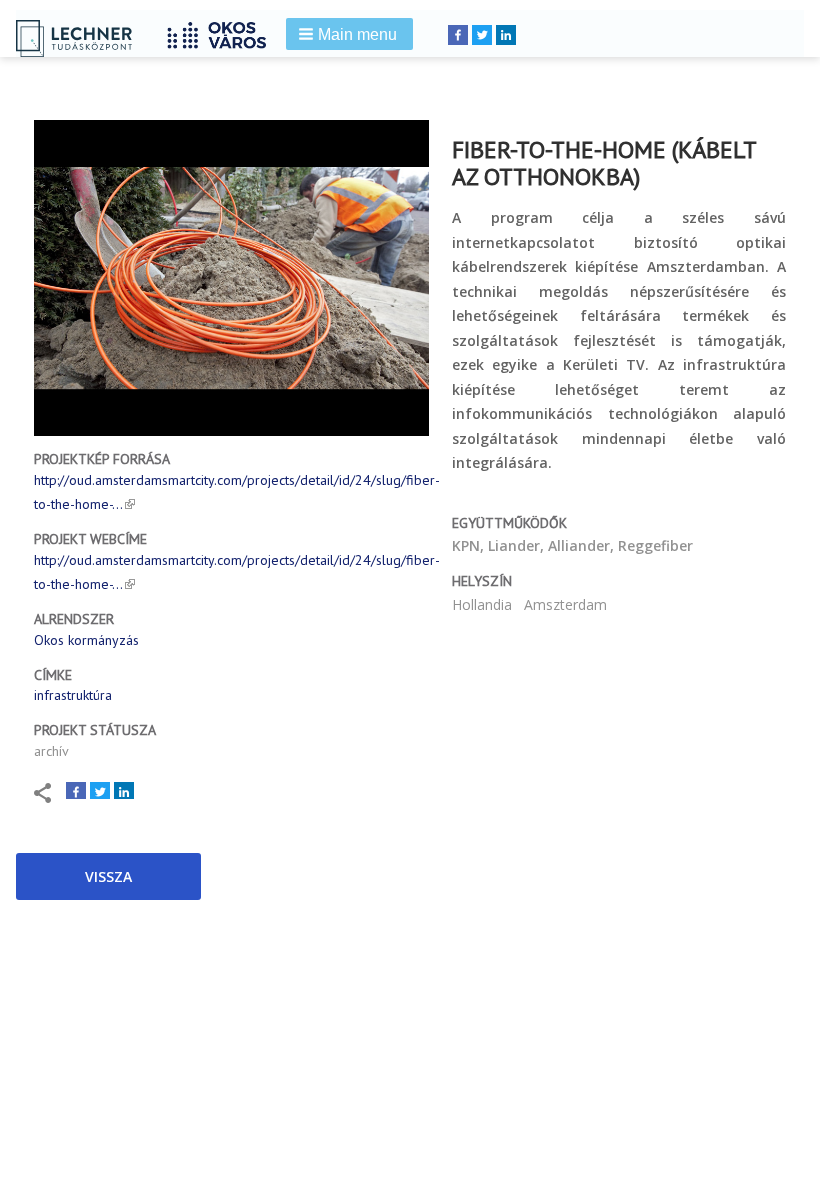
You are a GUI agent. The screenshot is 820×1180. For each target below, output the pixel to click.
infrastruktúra (73, 695)
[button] (349, 34)
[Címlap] (224, 32)
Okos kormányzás (86, 640)
